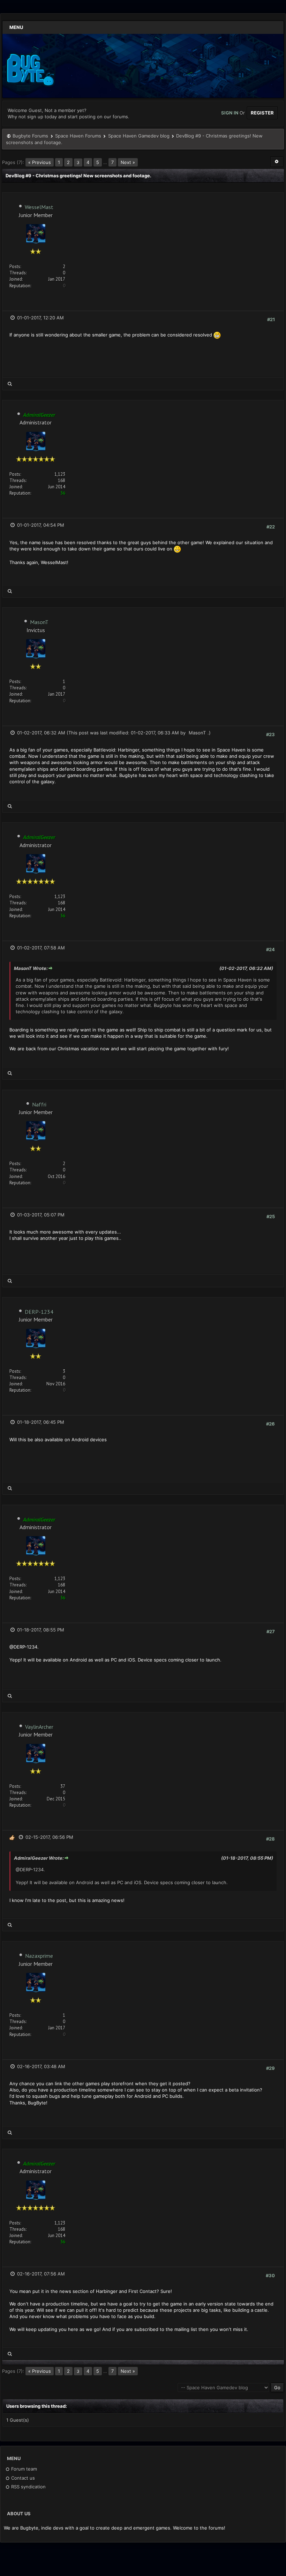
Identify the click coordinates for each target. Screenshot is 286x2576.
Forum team (23, 2469)
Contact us (22, 2478)
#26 (270, 1424)
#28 (270, 1839)
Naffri (39, 1104)
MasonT (39, 622)
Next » (128, 162)
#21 (271, 319)
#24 (270, 949)
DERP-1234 (39, 1312)
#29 (270, 2068)
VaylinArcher (39, 1727)
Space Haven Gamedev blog (139, 136)
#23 (270, 734)
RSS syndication (28, 2487)
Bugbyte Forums (30, 136)
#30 (270, 2275)
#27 (271, 1631)
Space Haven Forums (78, 136)
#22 (271, 527)
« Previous (40, 162)
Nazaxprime (39, 1956)
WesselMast (39, 207)
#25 (271, 1216)
